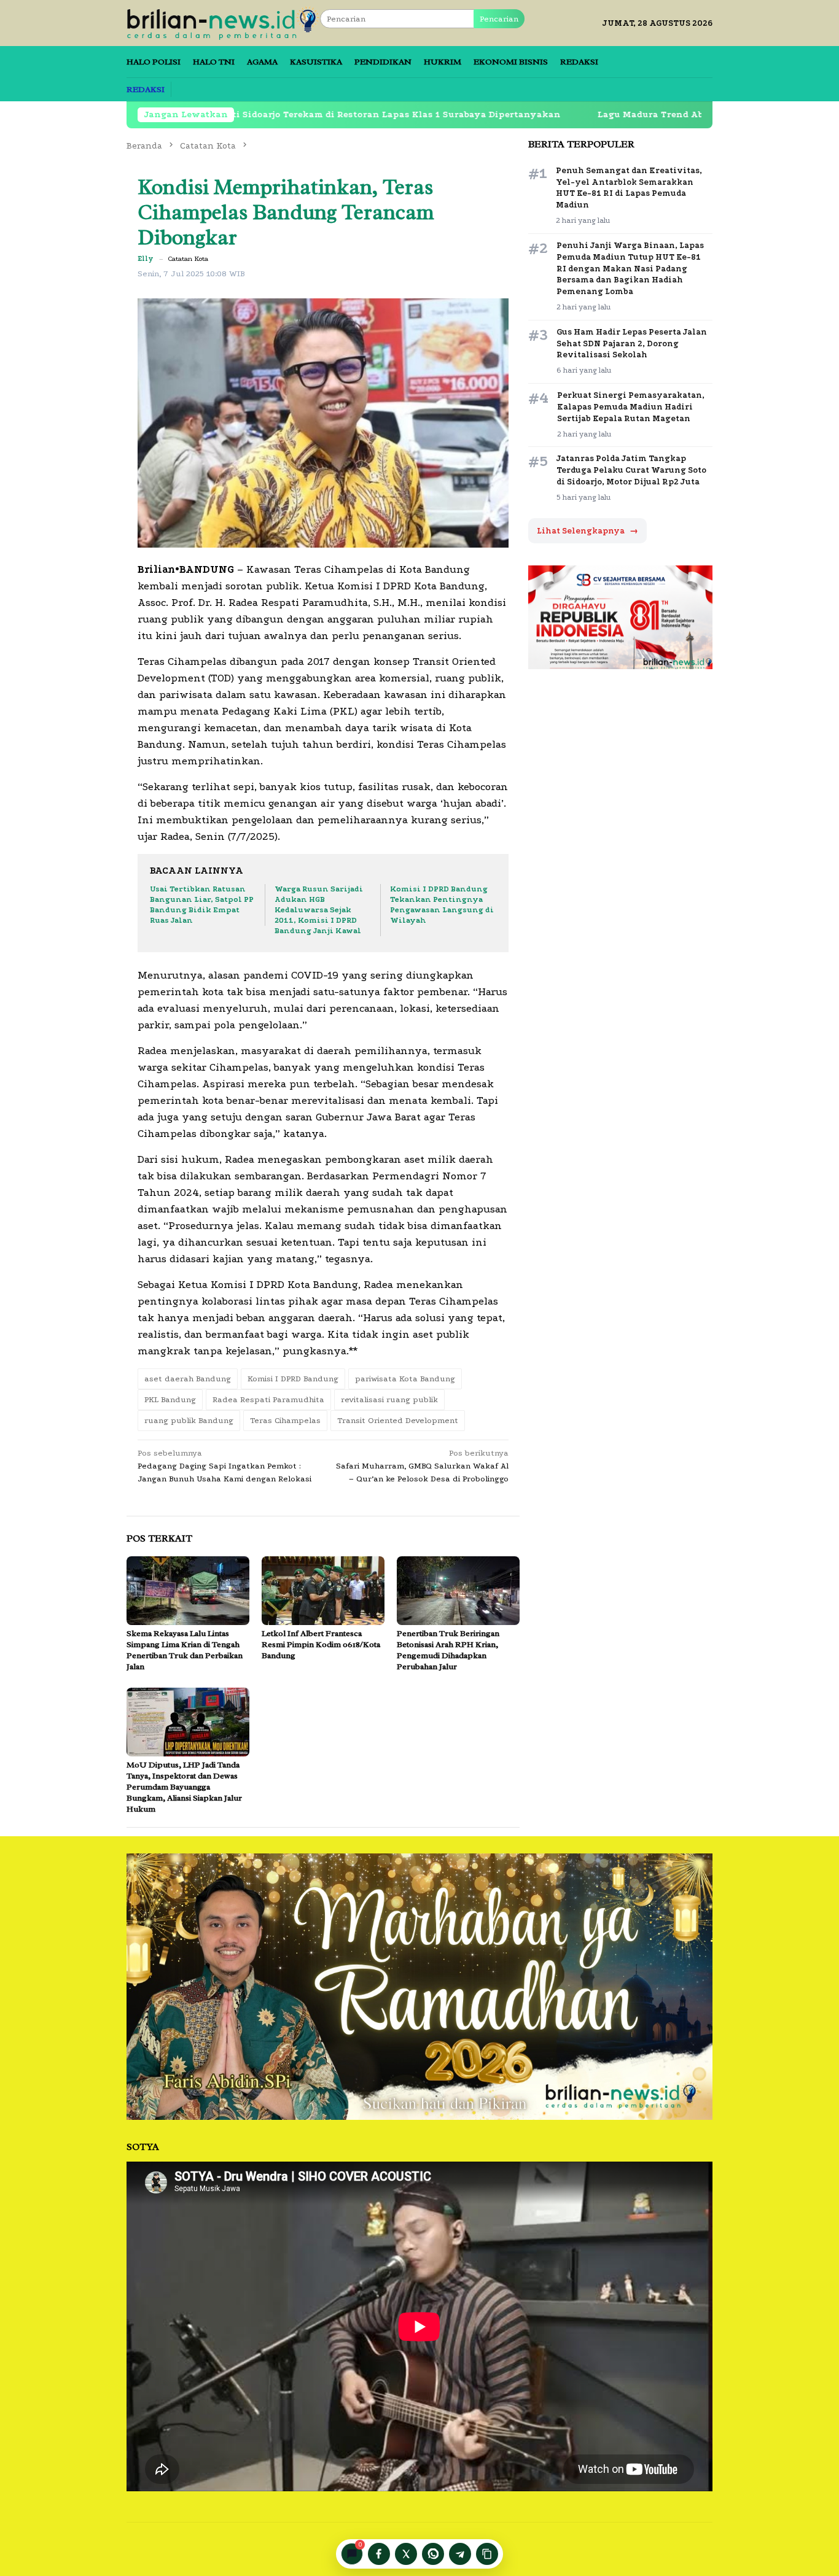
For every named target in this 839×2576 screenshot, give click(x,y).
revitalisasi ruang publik (389, 1399)
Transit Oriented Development (398, 1420)
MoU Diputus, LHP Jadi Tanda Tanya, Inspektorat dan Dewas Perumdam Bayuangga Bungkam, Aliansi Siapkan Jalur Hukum (184, 1787)
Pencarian (499, 19)
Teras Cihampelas (285, 1420)
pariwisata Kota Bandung (405, 1379)
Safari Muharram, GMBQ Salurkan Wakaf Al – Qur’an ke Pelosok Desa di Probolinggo (422, 1466)
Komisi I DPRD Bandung (293, 1379)
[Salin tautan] (487, 2554)
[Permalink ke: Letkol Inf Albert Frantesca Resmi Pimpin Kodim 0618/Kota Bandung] (323, 1591)
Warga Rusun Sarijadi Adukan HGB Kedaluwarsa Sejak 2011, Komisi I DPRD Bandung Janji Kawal (319, 910)
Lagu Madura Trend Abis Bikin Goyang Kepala (600, 114)
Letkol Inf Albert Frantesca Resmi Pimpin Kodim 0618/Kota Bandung (321, 1644)
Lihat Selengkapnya (587, 531)
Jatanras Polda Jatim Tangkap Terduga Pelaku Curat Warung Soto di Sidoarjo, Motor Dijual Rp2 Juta (631, 470)
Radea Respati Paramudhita (268, 1399)
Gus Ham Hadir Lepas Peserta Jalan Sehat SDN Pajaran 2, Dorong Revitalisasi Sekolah (632, 343)
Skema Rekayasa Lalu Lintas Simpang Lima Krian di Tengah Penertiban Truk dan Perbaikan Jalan (185, 1650)
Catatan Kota (188, 259)
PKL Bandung (170, 1399)
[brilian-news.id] (223, 22)
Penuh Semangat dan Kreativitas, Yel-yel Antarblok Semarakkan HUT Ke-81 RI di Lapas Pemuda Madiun (629, 188)
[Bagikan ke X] (406, 2554)
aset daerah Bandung (188, 1379)
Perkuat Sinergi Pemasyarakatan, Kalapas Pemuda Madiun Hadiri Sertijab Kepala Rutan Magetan (631, 407)
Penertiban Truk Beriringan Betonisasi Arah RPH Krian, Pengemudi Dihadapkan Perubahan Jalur (448, 1650)
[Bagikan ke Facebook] (379, 2554)
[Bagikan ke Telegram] (460, 2554)
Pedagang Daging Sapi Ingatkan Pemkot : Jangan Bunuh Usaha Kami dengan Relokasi (224, 1466)
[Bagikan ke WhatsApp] (433, 2554)
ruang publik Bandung (189, 1420)
